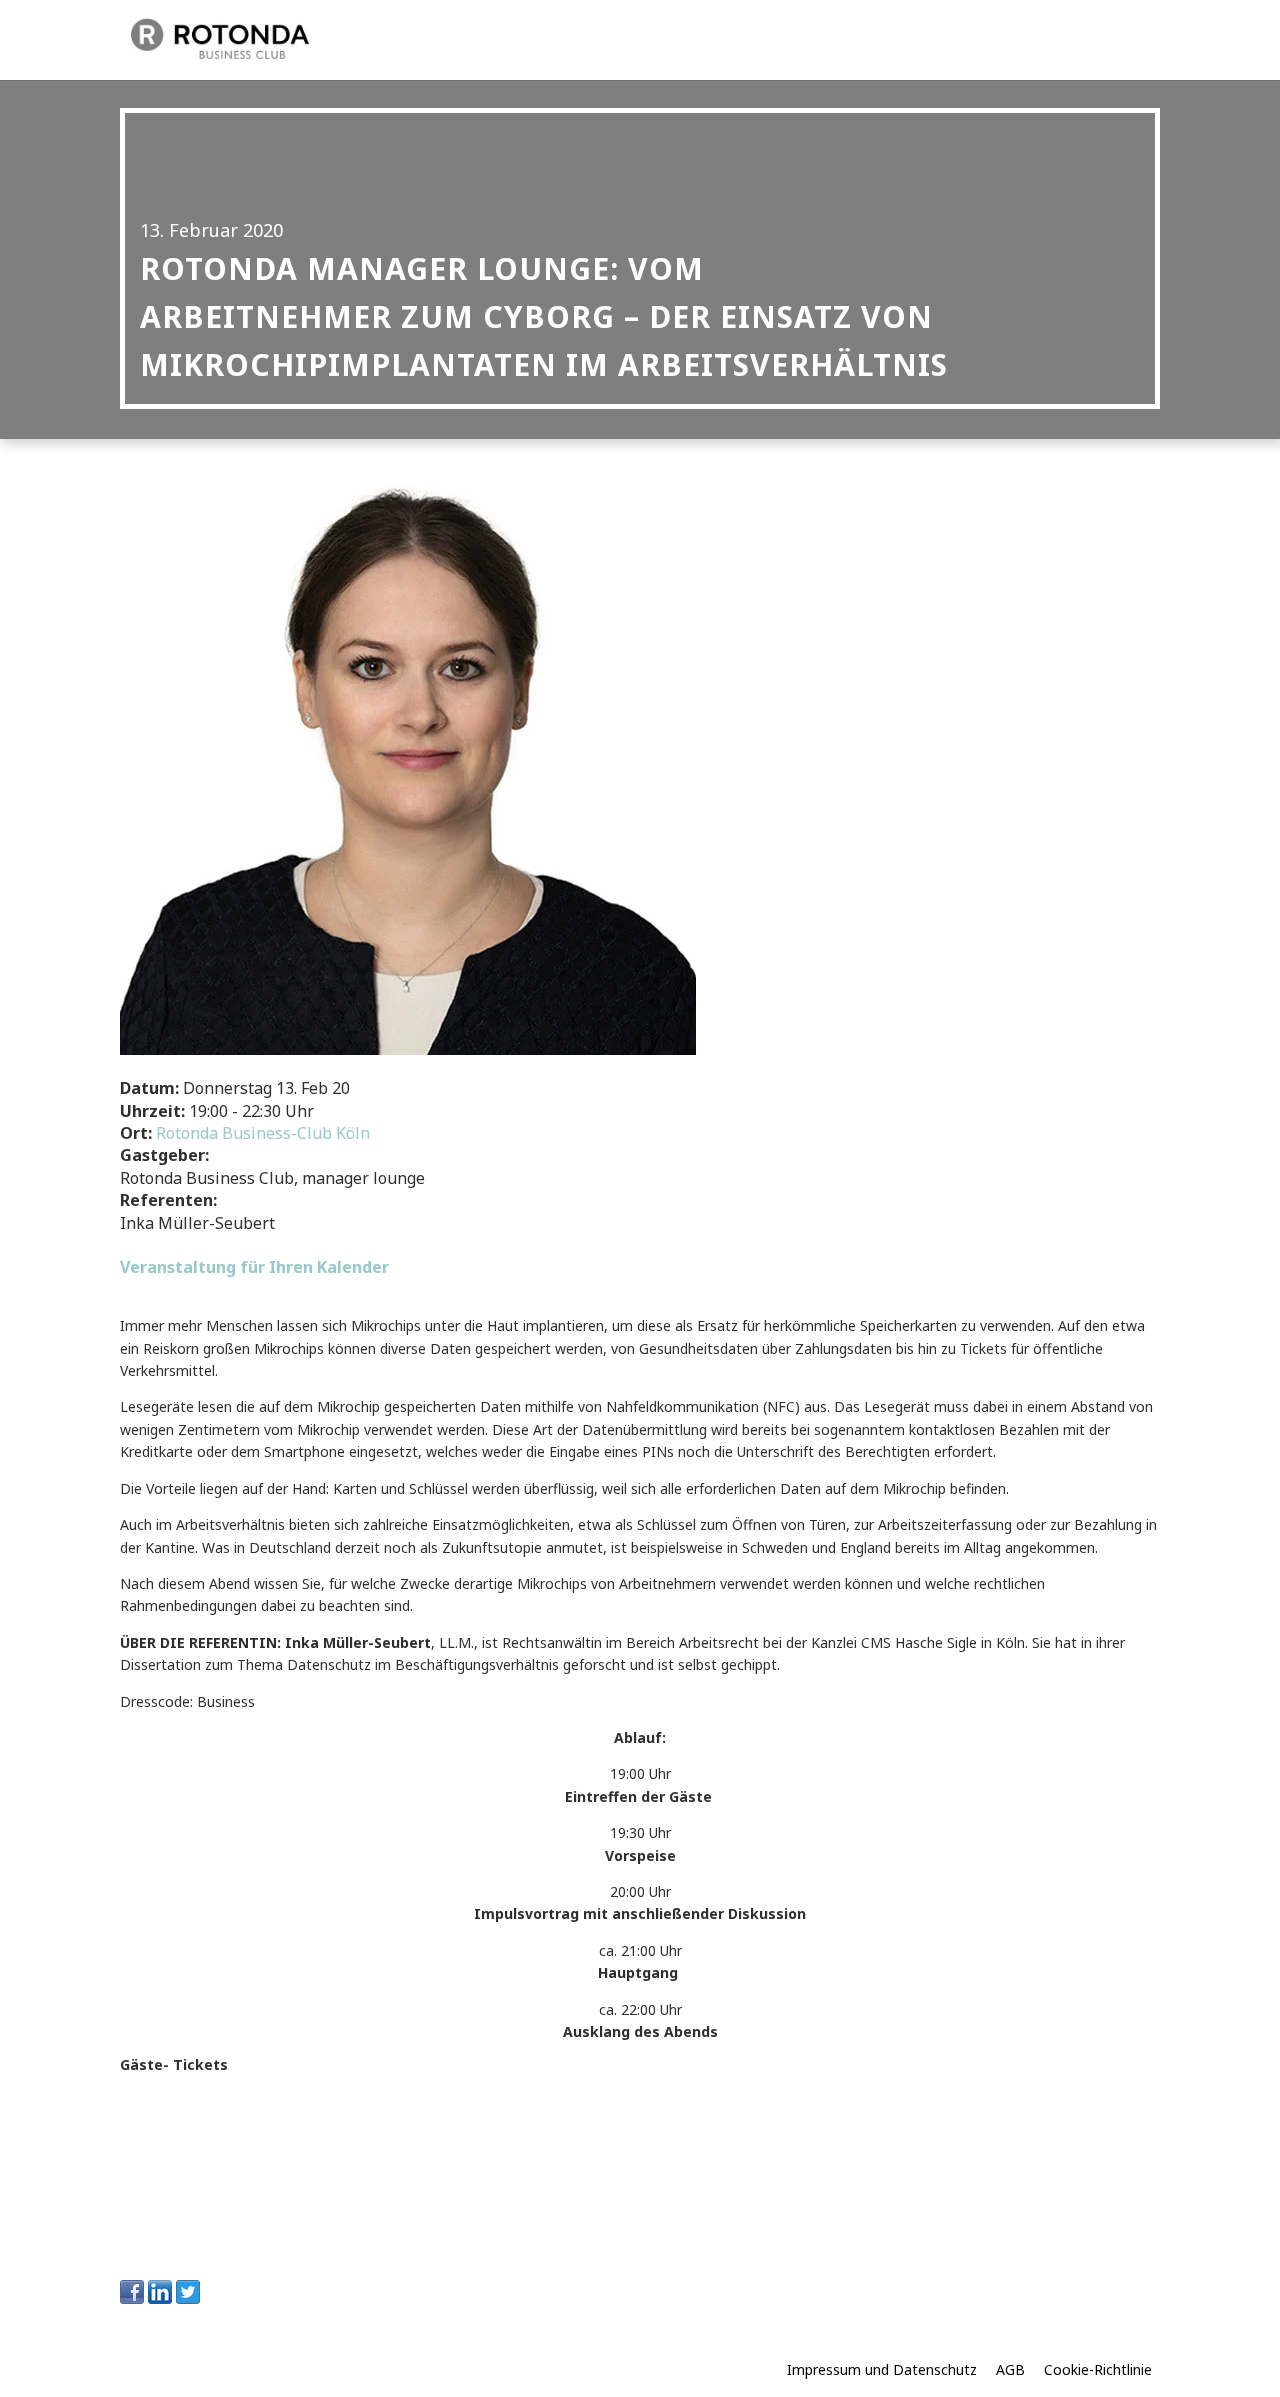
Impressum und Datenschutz (882, 2369)
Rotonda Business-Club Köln (263, 1133)
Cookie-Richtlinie (1098, 2369)
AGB (1010, 2369)
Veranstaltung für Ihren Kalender (254, 1267)
